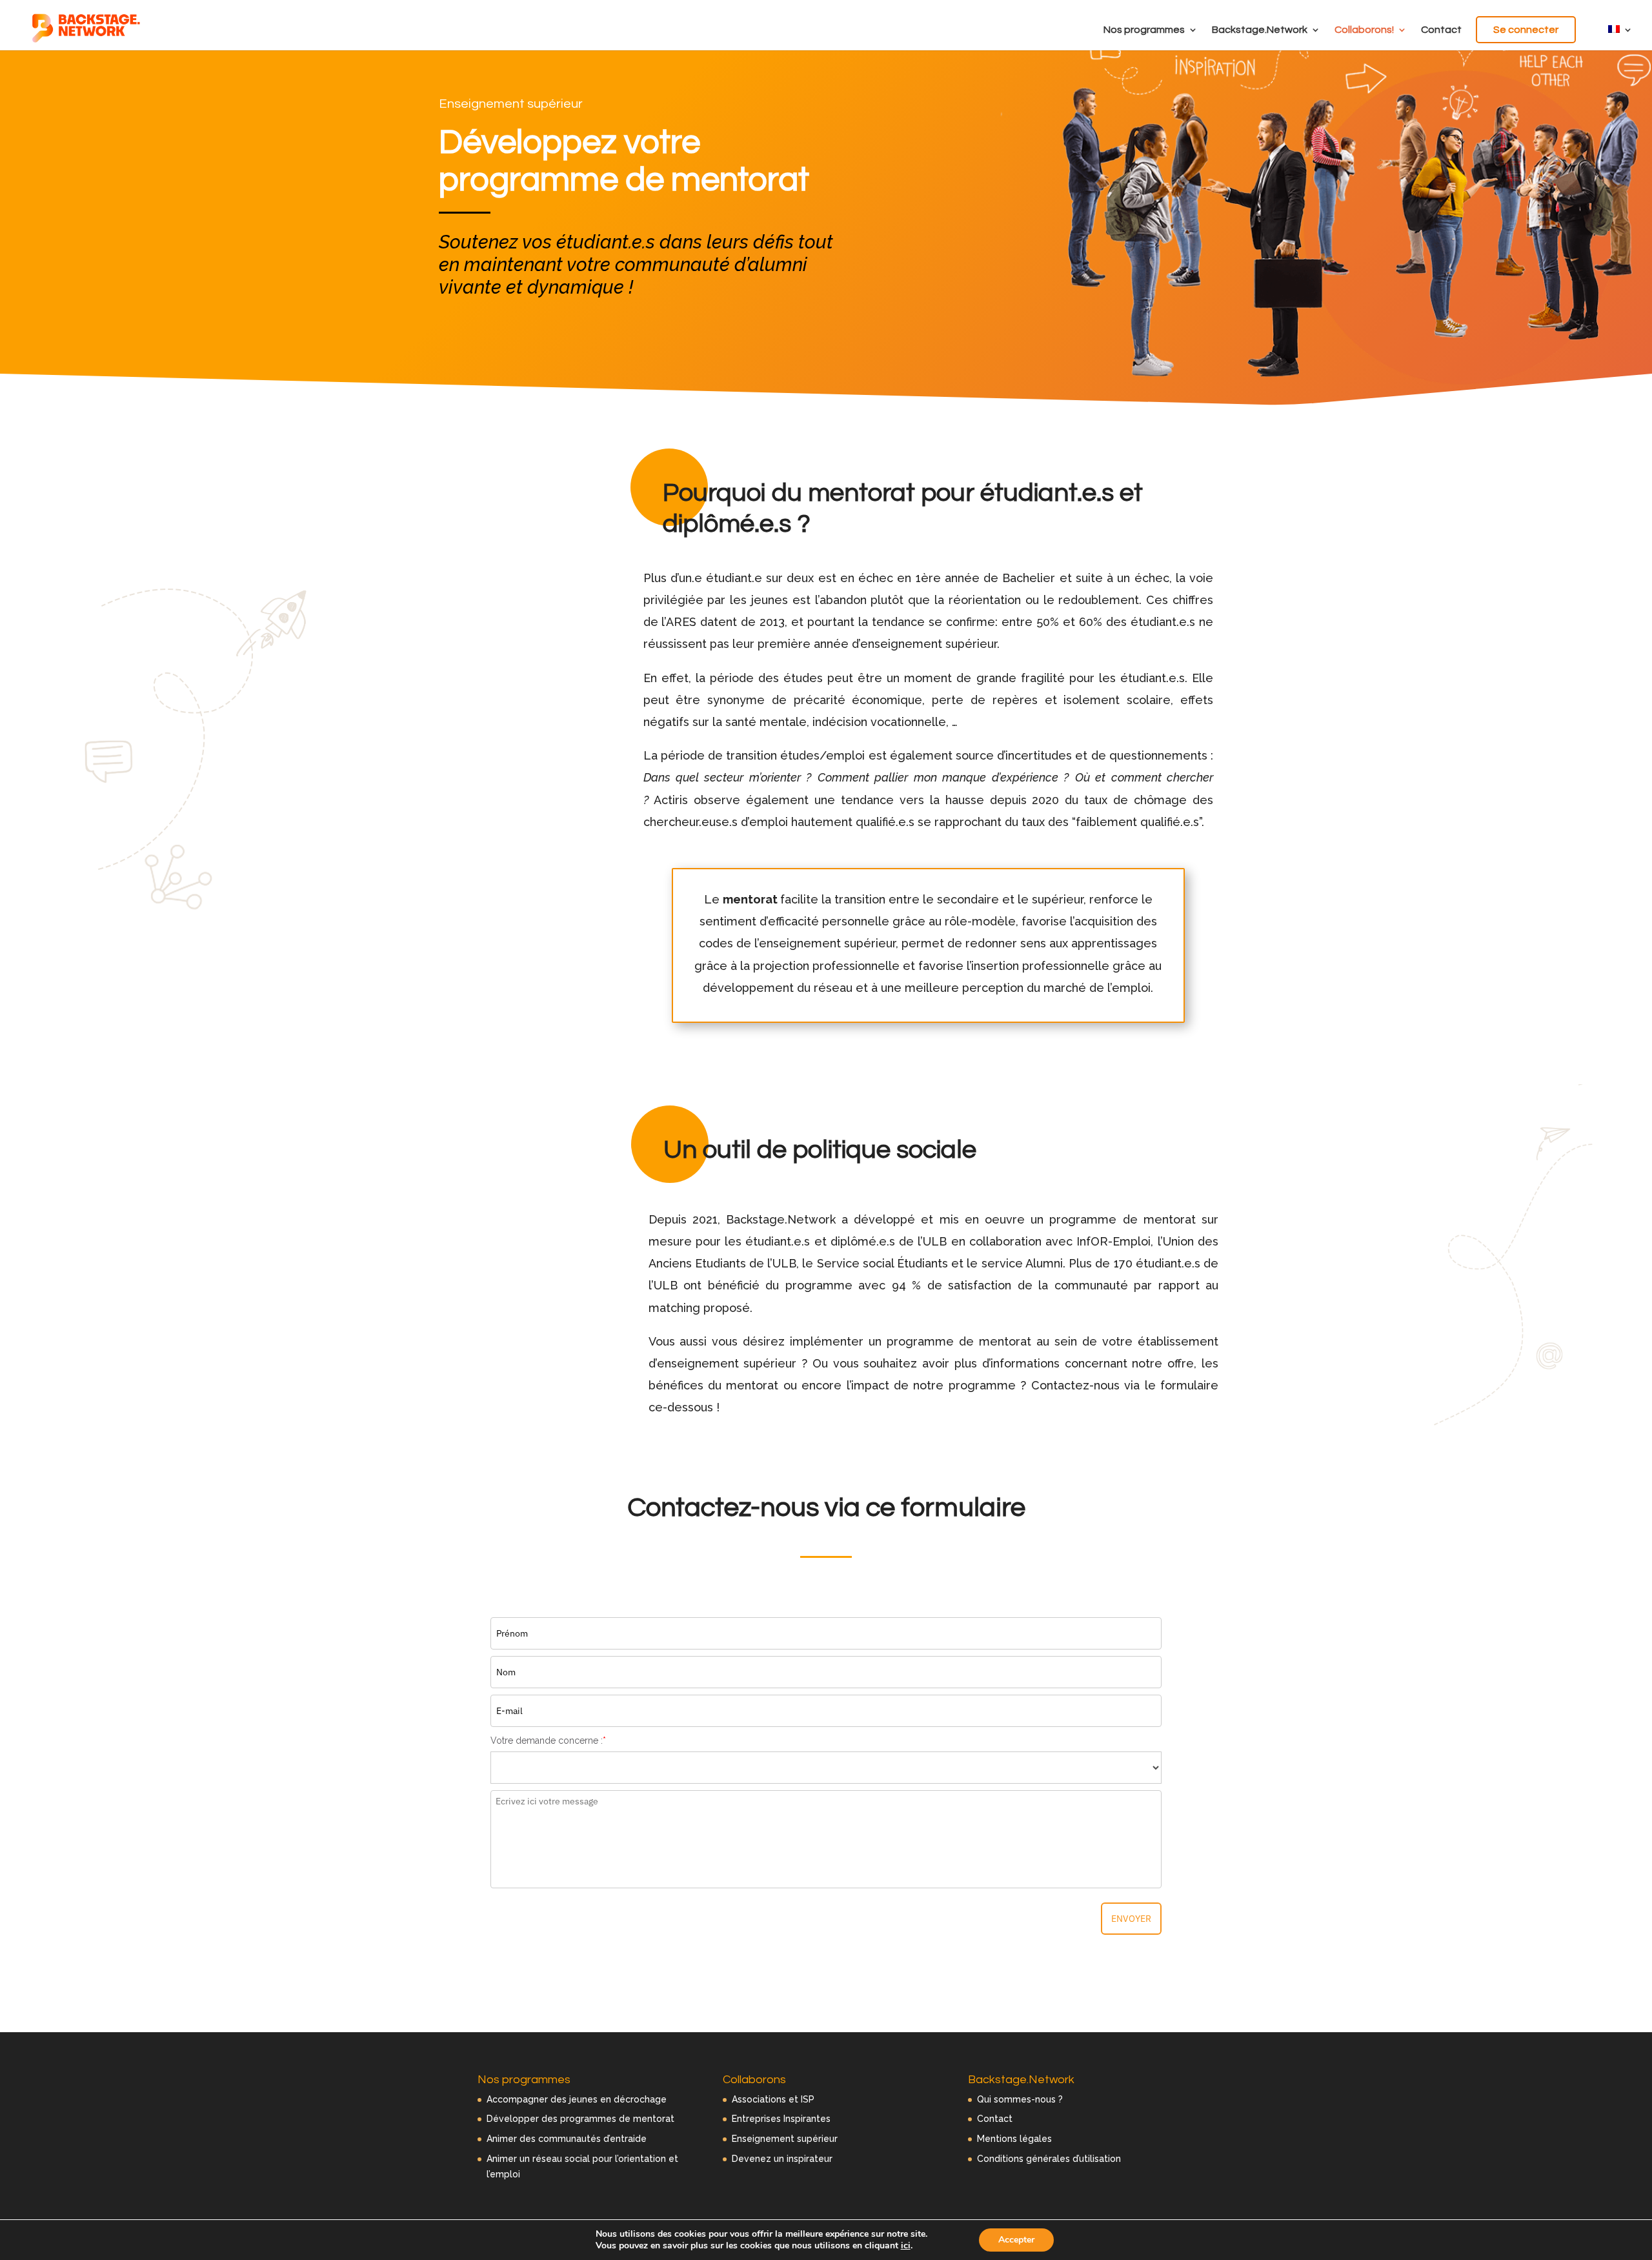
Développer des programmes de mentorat (580, 2119)
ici (906, 2246)
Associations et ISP (773, 2099)
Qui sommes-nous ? (1020, 2099)
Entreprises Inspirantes (781, 2119)
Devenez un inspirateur (782, 2159)
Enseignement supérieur (785, 2139)
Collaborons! (1364, 30)
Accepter (1016, 2240)
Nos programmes (1144, 30)
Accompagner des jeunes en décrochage (577, 2099)
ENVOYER (1131, 1919)
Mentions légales (1014, 2139)
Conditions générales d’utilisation (1049, 2159)
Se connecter (1526, 30)
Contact (1441, 30)
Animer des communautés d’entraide (567, 2139)
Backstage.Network (1260, 30)
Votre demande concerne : (548, 1740)
